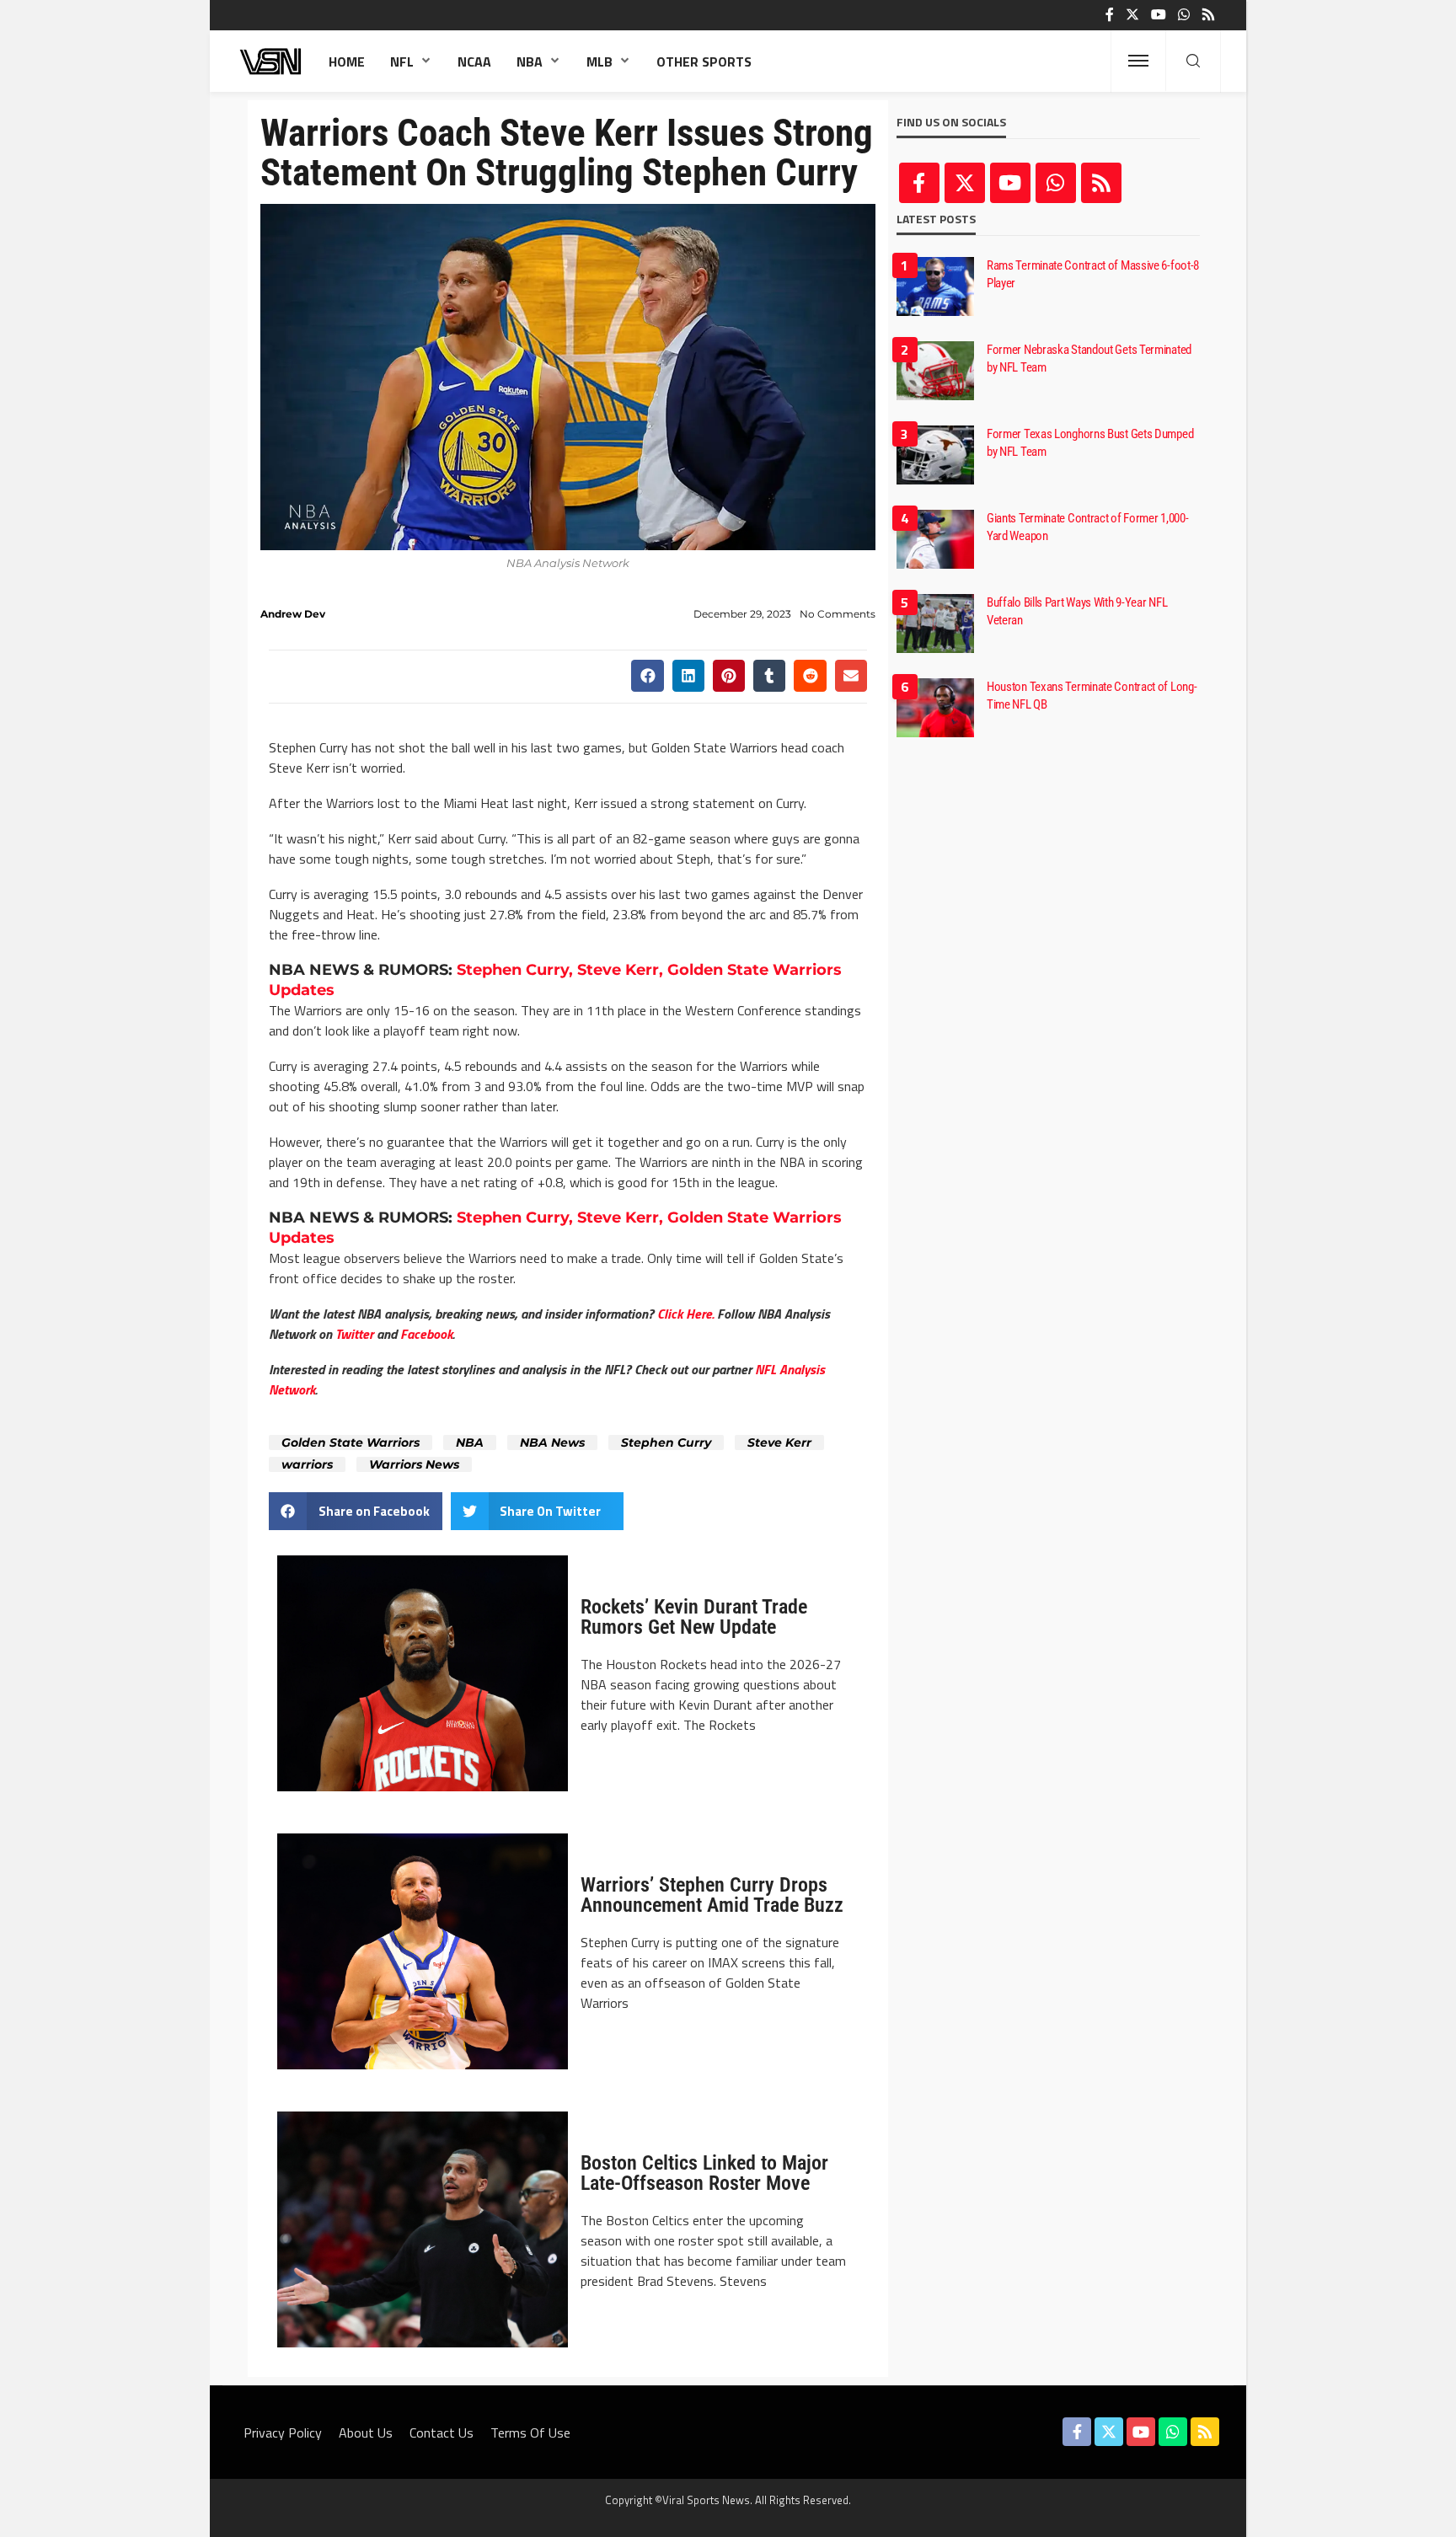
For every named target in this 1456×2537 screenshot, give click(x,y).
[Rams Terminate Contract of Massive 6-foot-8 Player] (935, 286)
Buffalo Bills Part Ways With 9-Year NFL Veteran (1077, 611)
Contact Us (442, 2433)
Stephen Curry (666, 1442)
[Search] (1193, 62)
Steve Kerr (779, 1442)
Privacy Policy (283, 2433)
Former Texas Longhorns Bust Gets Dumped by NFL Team (1090, 443)
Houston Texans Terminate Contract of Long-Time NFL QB (1092, 696)
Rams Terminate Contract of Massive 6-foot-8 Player (1093, 274)
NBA (530, 62)
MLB (600, 62)
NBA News (552, 1442)
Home (347, 62)
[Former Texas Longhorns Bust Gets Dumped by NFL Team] (935, 455)
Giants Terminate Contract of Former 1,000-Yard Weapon (1087, 527)
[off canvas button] (1138, 61)
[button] (647, 676)
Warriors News (414, 1464)
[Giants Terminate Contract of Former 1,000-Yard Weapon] (935, 539)
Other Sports (704, 62)
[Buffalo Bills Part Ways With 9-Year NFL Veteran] (935, 624)
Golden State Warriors (351, 1442)
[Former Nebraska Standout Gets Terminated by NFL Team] (935, 371)
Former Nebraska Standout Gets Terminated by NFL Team (1089, 359)
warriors (307, 1464)
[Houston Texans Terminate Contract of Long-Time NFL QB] (935, 708)
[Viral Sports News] (271, 61)
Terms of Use (530, 2433)
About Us (366, 2433)
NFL (402, 62)
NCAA (474, 62)
